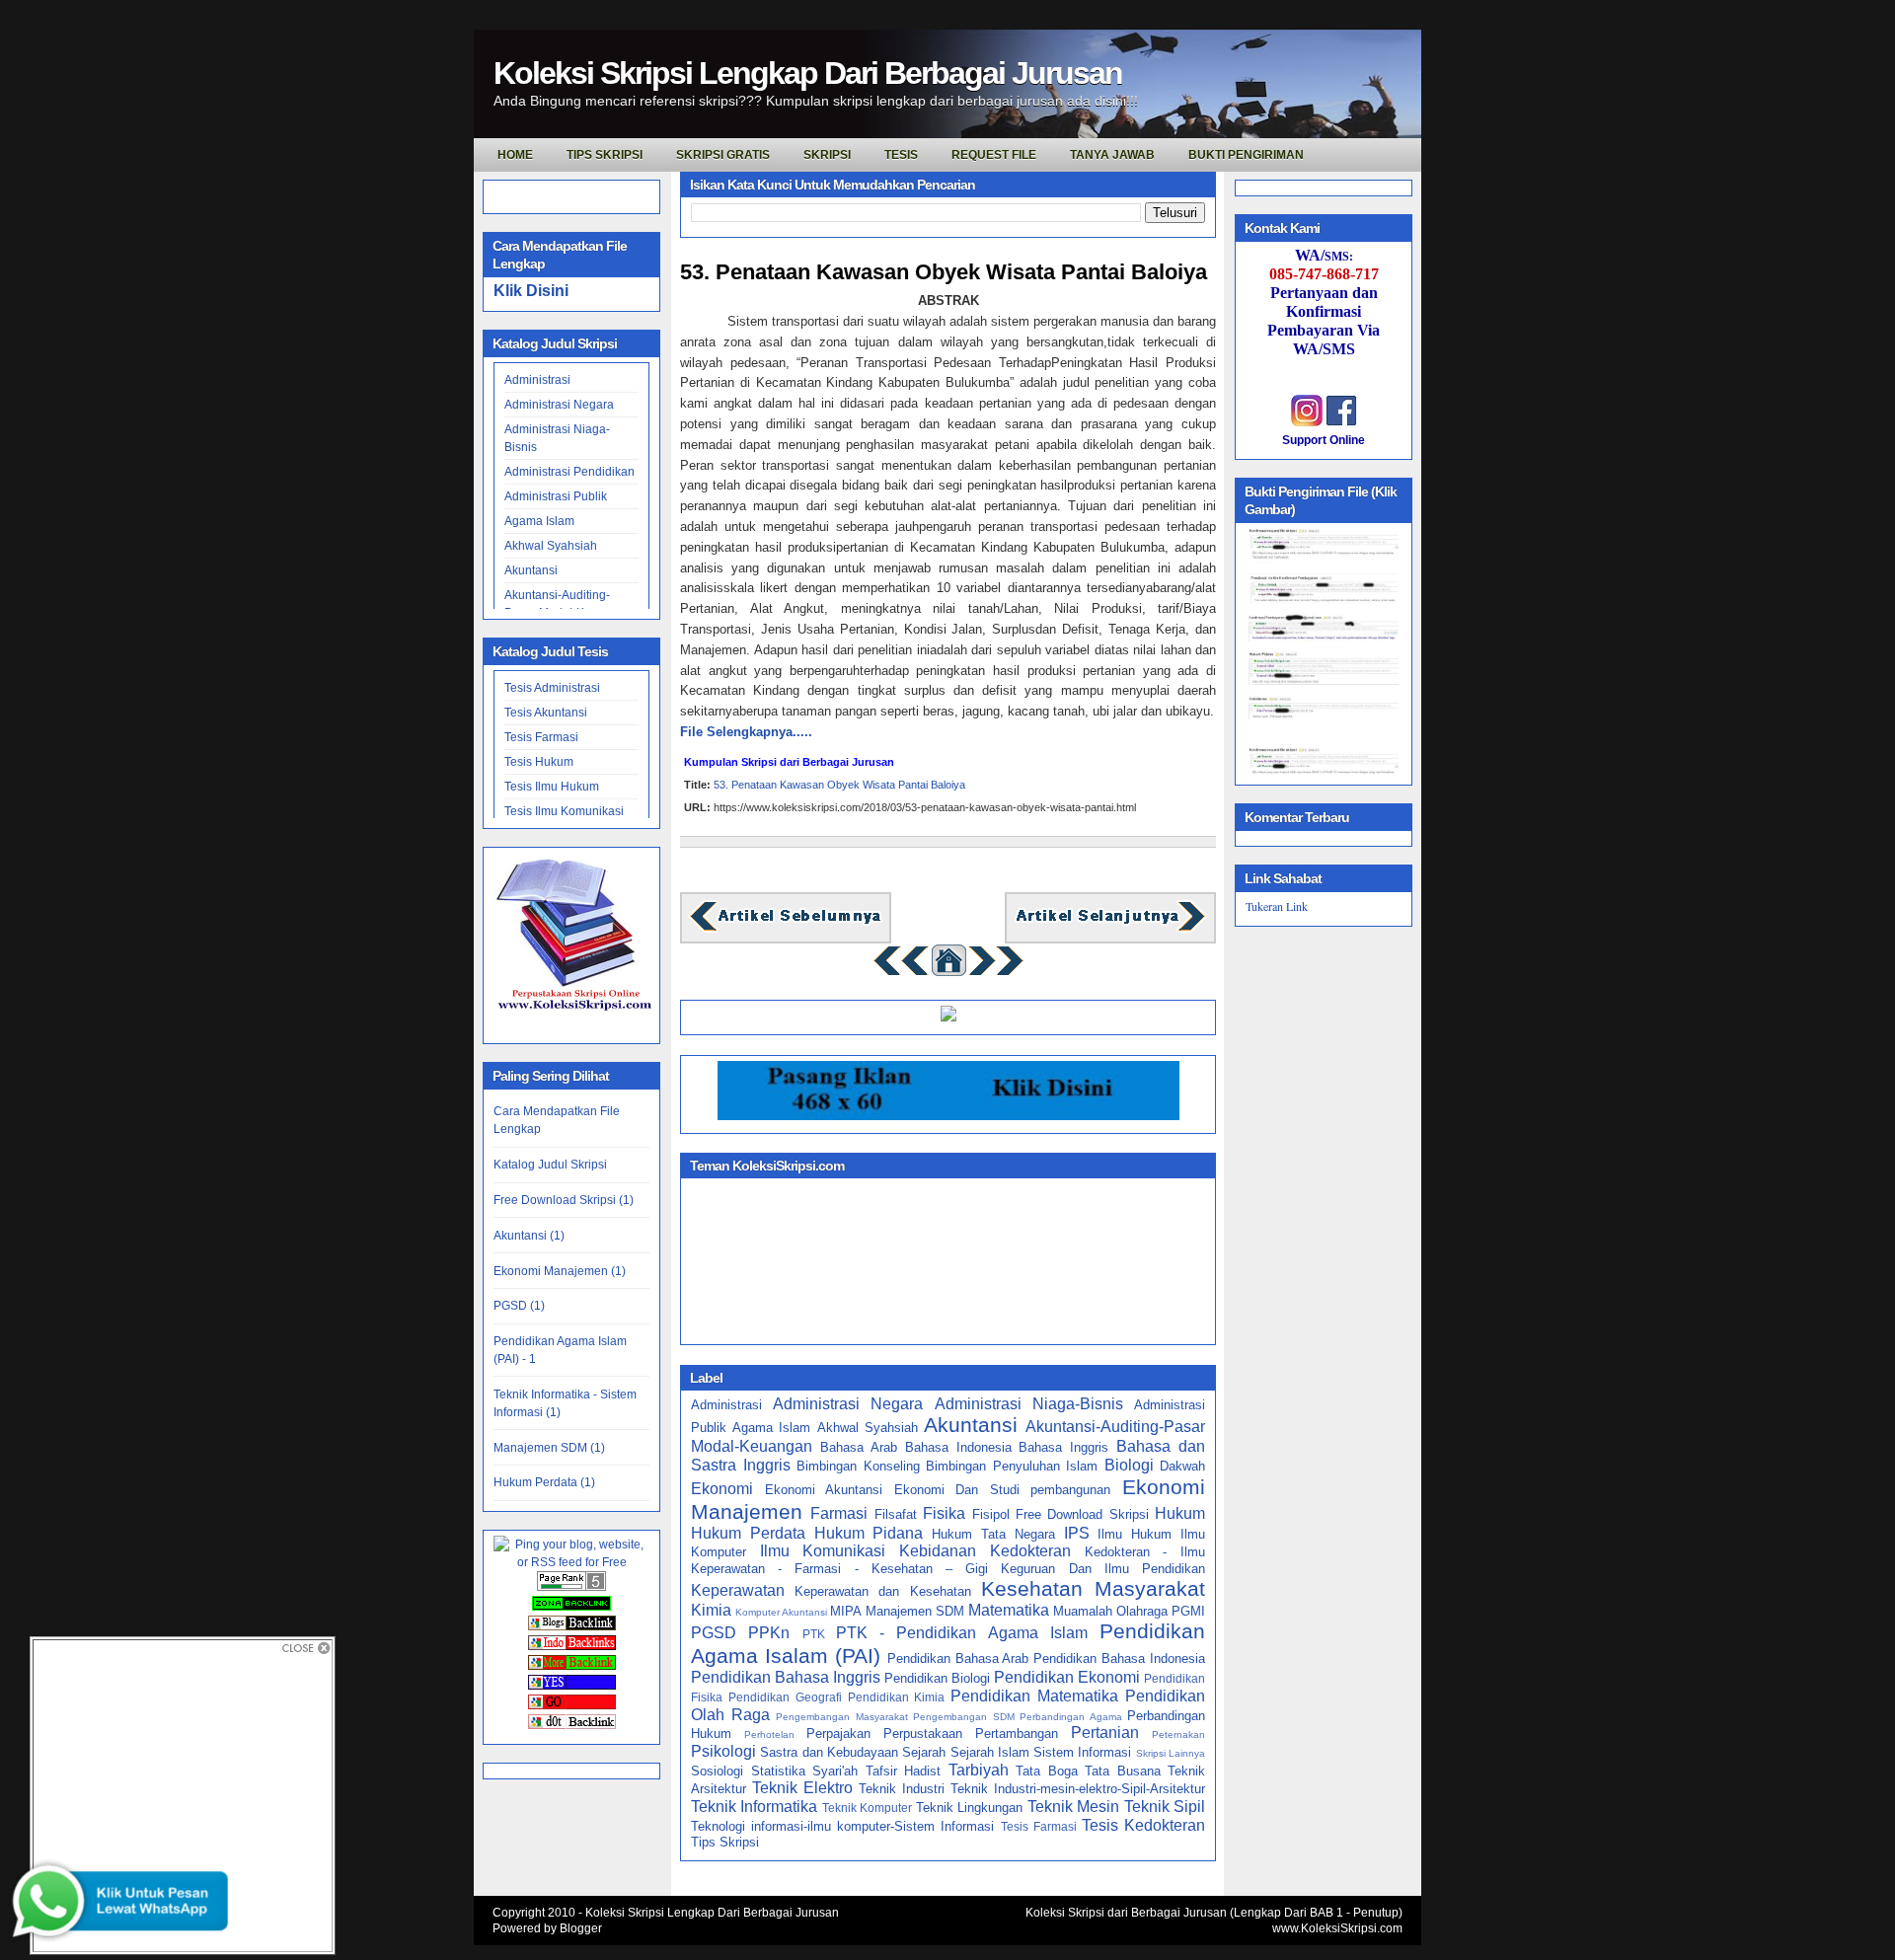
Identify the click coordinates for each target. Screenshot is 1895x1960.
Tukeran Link (1277, 906)
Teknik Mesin (1073, 1807)
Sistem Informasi (1082, 1752)
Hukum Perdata (748, 1533)
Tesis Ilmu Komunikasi (564, 811)
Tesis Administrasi (552, 688)
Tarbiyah (979, 1770)
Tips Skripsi (605, 155)
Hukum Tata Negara (993, 1534)
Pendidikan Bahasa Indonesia (1119, 1658)
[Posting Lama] (1110, 929)
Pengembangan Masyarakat (842, 1717)
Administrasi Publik (556, 496)
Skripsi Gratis (723, 155)
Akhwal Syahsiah (551, 546)
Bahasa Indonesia (958, 1447)
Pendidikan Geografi (785, 1697)
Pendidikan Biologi (937, 1678)
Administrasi (537, 380)
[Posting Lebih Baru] (786, 929)
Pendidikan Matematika (1034, 1696)
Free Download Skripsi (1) (564, 1200)
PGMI (1188, 1611)
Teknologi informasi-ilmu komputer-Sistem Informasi (842, 1826)
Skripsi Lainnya (1171, 1753)
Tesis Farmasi (541, 737)
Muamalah (1083, 1611)
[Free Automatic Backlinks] (571, 1607)
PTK (814, 1634)
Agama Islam (539, 521)
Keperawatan (738, 1590)
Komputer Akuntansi (781, 1612)
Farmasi (839, 1513)
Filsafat (896, 1514)
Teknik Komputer (867, 1808)
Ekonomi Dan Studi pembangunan (1003, 1490)
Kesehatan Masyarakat (1093, 1588)
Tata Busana (1123, 1771)
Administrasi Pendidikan (569, 472)
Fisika (944, 1513)
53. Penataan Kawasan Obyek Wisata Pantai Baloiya (944, 272)
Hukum (1180, 1513)
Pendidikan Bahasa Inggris (786, 1677)
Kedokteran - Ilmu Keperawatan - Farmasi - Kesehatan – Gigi (948, 1560)
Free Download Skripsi (1082, 1514)
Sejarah (924, 1752)
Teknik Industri (902, 1789)
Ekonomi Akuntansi (824, 1490)
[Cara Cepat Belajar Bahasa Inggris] (948, 1017)
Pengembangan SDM (964, 1717)
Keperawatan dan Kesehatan (882, 1591)
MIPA (846, 1611)
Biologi (1129, 1465)
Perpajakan (838, 1734)
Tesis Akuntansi (546, 713)
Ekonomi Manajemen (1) (560, 1271)
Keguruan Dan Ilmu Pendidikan (1103, 1569)
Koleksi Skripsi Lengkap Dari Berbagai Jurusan (808, 73)
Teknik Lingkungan (969, 1808)
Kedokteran (1030, 1551)
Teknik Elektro (802, 1788)
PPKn (769, 1633)
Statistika (778, 1771)
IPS (1077, 1533)
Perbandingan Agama (1071, 1717)
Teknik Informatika (754, 1807)
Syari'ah (835, 1771)
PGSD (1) (519, 1306)
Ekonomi (722, 1489)
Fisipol (991, 1514)
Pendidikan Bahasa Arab (958, 1658)
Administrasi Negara (559, 405)
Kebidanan (938, 1551)
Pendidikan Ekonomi (1067, 1677)
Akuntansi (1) (529, 1236)
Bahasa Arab (859, 1447)
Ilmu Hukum (1135, 1534)
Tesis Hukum (539, 762)
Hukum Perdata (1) (544, 1482)
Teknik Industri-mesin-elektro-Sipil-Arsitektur (1078, 1789)
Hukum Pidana (869, 1533)
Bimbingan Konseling (858, 1466)
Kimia (711, 1610)
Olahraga (1142, 1611)
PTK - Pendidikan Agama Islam (962, 1633)
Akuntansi (531, 570)
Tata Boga (1047, 1771)
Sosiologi (717, 1771)
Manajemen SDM (915, 1611)
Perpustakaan (923, 1734)
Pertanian (1105, 1733)
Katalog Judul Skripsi (550, 1165)
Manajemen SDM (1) (549, 1448)
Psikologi (723, 1751)
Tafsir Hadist (904, 1771)
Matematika (1009, 1610)
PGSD (714, 1633)
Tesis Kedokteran (1143, 1825)
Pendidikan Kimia (897, 1697)
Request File (994, 155)
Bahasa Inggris (1063, 1447)
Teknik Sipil (1165, 1807)
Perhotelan (769, 1734)
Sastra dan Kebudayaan (829, 1752)
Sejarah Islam (990, 1752)
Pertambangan (1017, 1734)
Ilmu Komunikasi (823, 1551)
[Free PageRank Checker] (571, 1587)
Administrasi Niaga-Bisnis (1029, 1404)
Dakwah (1182, 1466)
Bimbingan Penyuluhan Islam (1012, 1466)
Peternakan (1178, 1734)
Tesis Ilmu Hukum (552, 787)
